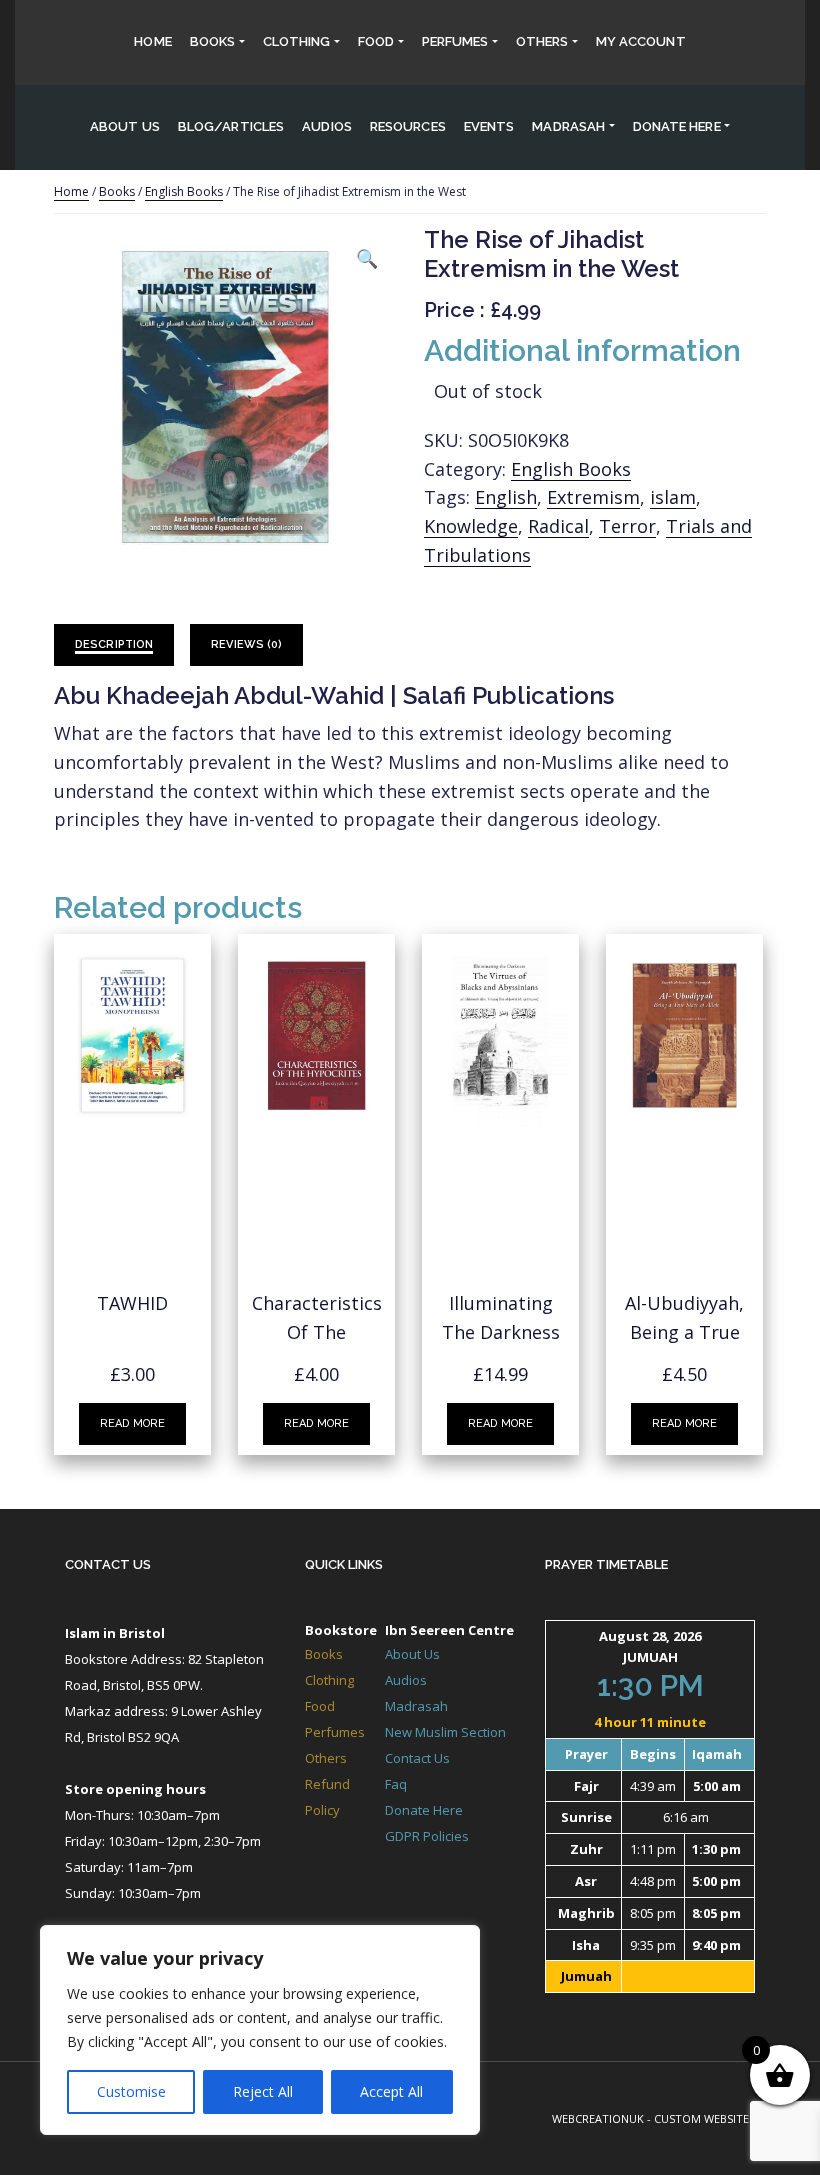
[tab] (114, 645)
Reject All (263, 2091)
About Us (125, 126)
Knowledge (471, 526)
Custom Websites (704, 2118)
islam (673, 497)
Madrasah (568, 126)
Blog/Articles (231, 126)
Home (152, 41)
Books (213, 41)
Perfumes (455, 41)
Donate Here (424, 1810)
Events (489, 126)
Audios (327, 126)
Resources (408, 126)
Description (114, 644)
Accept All (391, 2091)
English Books (184, 191)
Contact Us (108, 1564)
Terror (627, 526)
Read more (132, 1423)
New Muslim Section (445, 1732)
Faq (396, 1784)
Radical (558, 526)
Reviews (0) (246, 644)
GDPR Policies (427, 1836)
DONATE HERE (677, 126)
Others (542, 41)
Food (376, 41)
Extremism (593, 497)
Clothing (297, 41)
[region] (260, 2030)
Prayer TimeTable (606, 1564)
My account (641, 41)
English (506, 497)
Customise (131, 2091)
